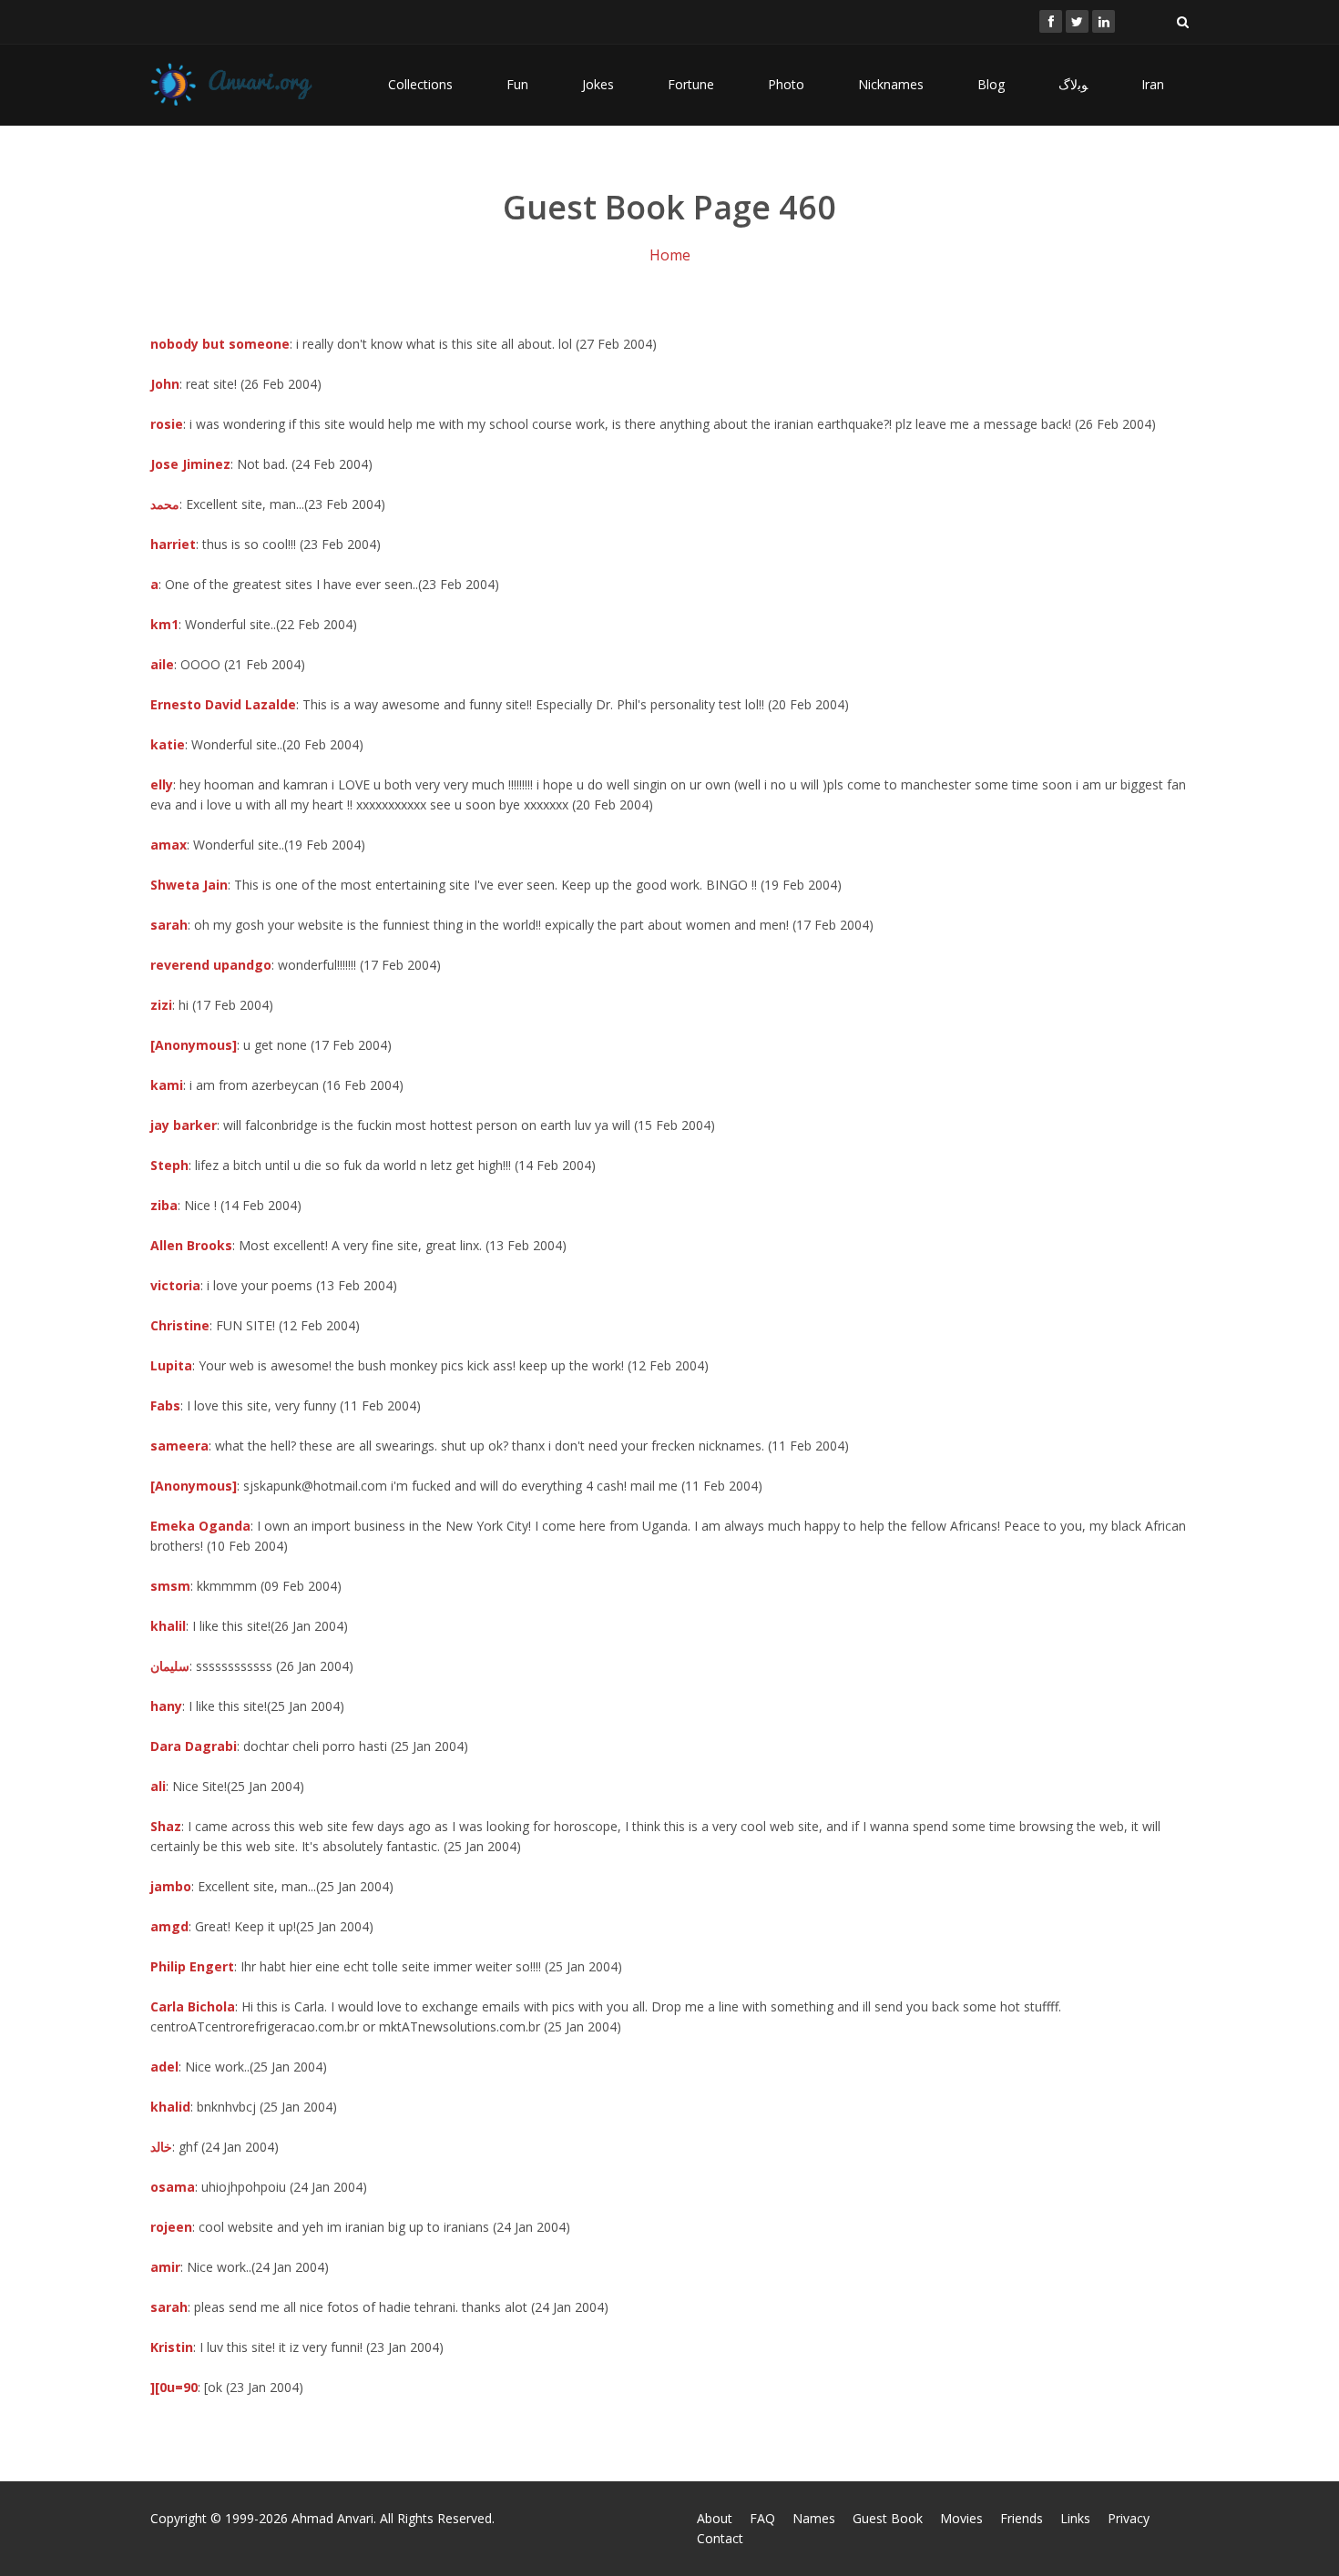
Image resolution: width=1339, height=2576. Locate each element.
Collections (420, 84)
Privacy (1129, 2518)
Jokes (598, 84)
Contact (720, 2538)
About (715, 2518)
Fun (517, 84)
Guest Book (888, 2518)
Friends (1022, 2518)
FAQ (762, 2518)
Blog (991, 84)
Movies (961, 2518)
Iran (1153, 84)
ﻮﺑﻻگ (1073, 84)
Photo (786, 84)
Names (814, 2518)
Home (670, 255)
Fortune (691, 84)
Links (1075, 2518)
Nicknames (891, 84)
